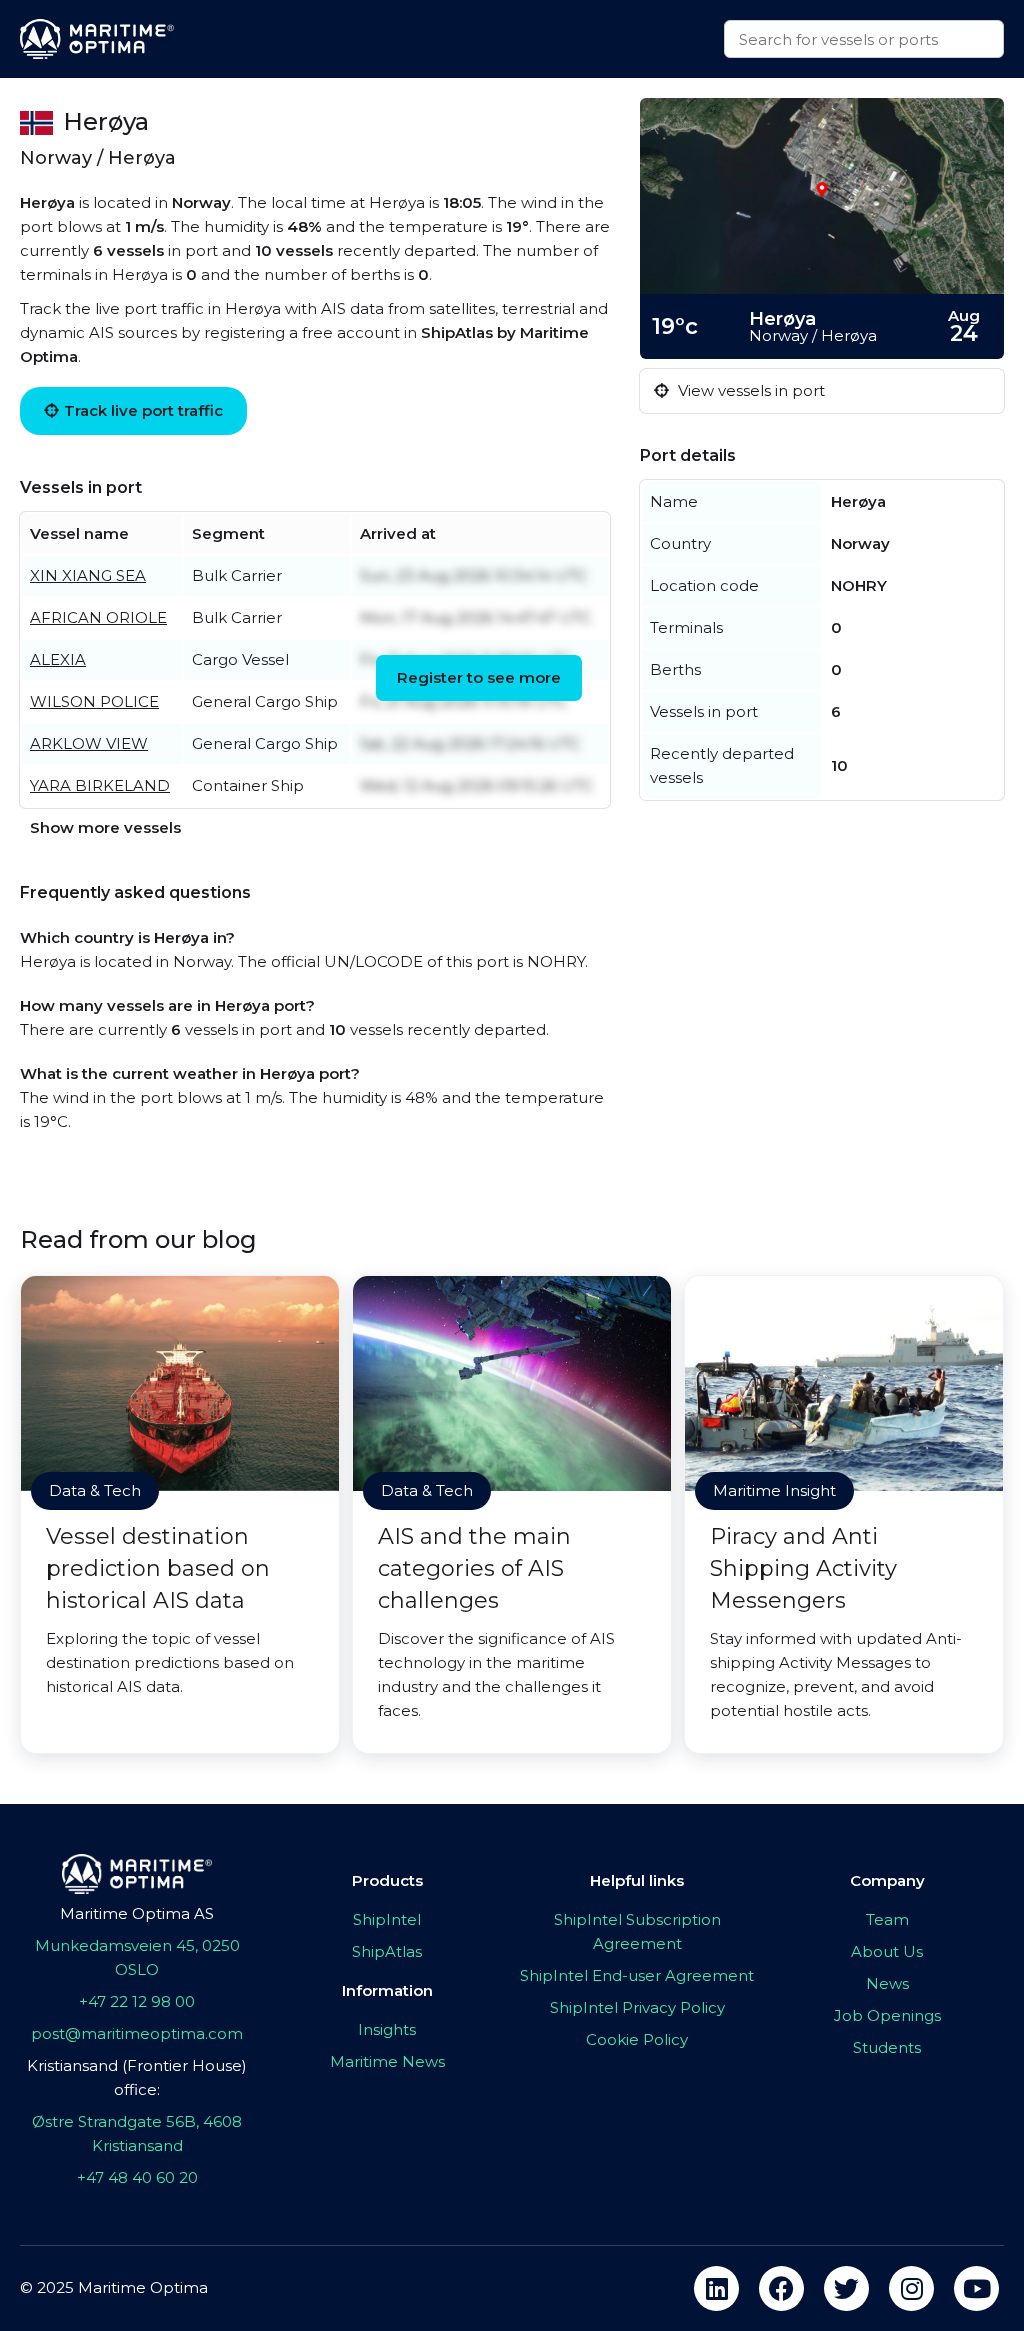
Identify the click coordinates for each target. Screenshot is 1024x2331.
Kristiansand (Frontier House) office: (137, 2077)
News (887, 1983)
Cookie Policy (637, 2039)
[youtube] (976, 2288)
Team (887, 1919)
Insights (387, 2029)
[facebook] (781, 2288)
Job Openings (887, 2015)
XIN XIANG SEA (88, 575)
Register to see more (479, 677)
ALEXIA (58, 659)
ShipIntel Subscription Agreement (637, 1931)
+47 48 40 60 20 (137, 2177)
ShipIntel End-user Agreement (637, 1975)
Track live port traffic (143, 410)
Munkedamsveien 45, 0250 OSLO (137, 1957)
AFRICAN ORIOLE (98, 617)
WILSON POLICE (94, 701)
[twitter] (846, 2288)
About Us (887, 1951)
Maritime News (387, 2061)
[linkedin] (716, 2288)
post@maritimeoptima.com (137, 2033)
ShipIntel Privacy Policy (637, 2007)
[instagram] (911, 2288)
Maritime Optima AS (137, 1913)
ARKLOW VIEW (89, 743)
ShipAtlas (387, 1951)
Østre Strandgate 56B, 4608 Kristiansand (137, 2133)
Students (887, 2047)
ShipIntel (387, 1919)
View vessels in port (749, 390)
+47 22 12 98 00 (137, 2001)
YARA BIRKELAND (100, 785)
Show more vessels (105, 827)
